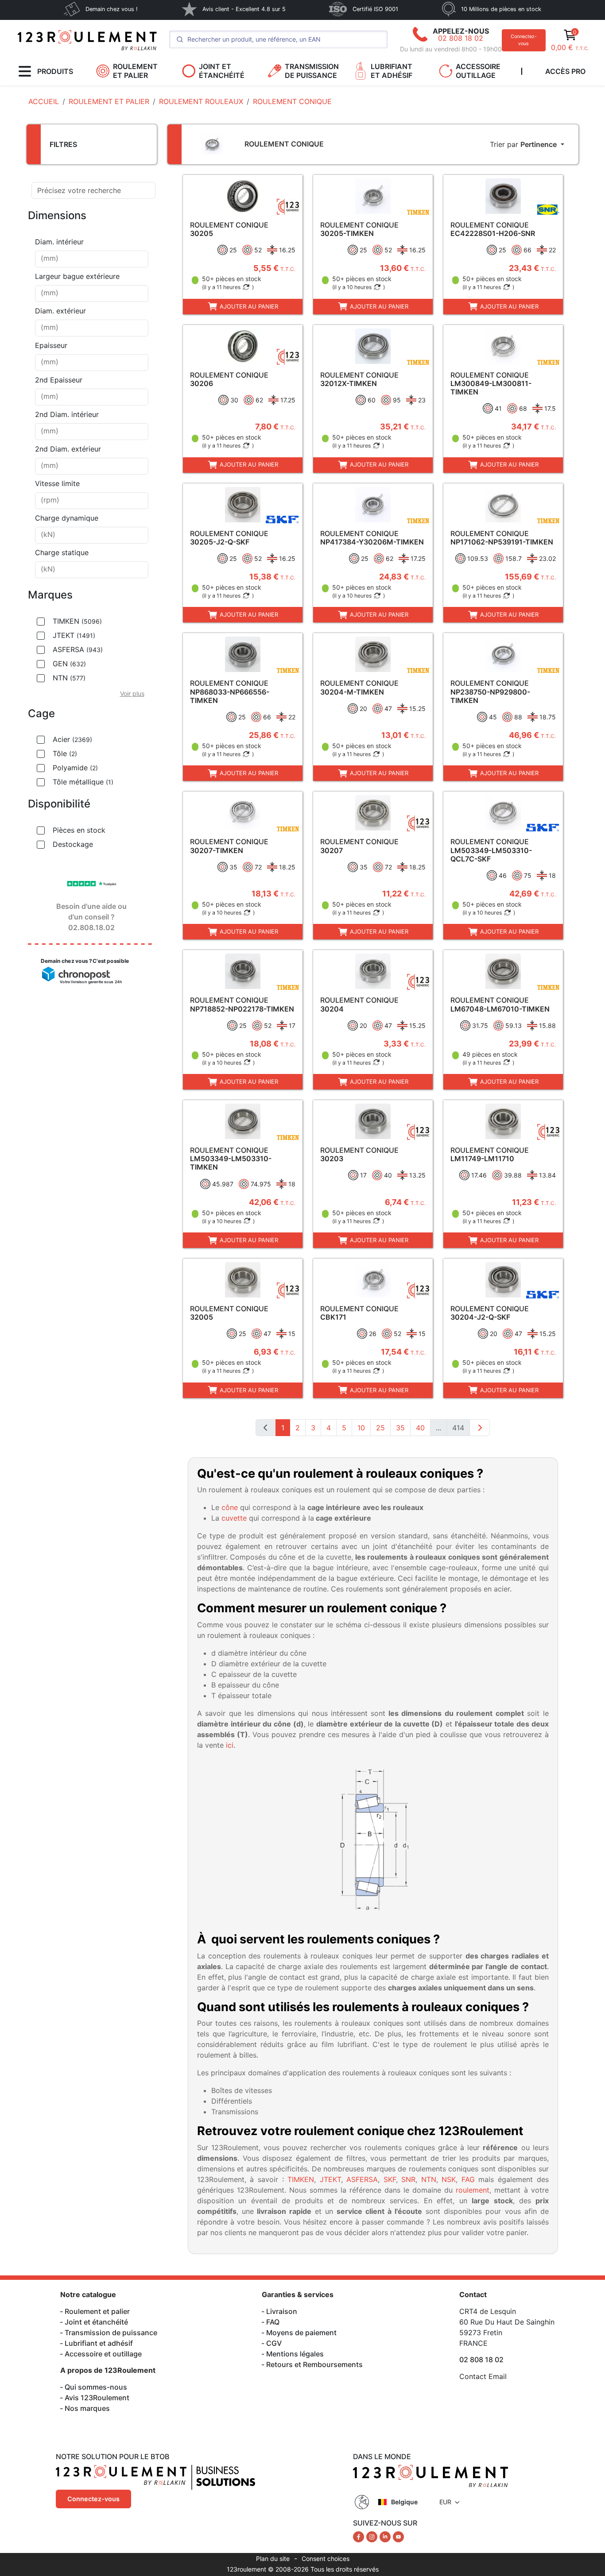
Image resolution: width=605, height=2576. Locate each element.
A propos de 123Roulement (108, 2370)
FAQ (273, 2322)
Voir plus (132, 693)
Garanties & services (298, 2294)
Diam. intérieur (59, 242)
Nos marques (87, 2408)
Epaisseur (51, 345)
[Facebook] (360, 2536)
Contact (473, 2294)
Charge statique (62, 552)
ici (230, 1745)
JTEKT (74, 635)
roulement (473, 2190)
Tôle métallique (83, 782)
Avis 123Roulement (97, 2398)
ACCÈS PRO (565, 71)
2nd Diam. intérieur (67, 414)
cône (230, 1507)
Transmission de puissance (111, 2333)
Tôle (65, 753)
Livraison (282, 2311)
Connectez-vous (524, 40)
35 (400, 1428)
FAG (468, 2179)
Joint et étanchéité (96, 2322)
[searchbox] (92, 259)
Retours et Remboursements (314, 2364)
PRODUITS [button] (55, 71)
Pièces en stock (79, 830)
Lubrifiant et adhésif (99, 2343)
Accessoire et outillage (103, 2354)
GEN (69, 664)
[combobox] (92, 259)
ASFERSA (78, 649)
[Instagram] (373, 2536)
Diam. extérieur (60, 311)
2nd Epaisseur (59, 380)
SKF (390, 2179)
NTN (69, 678)
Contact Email (483, 2376)
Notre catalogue (88, 2294)
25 (380, 1428)
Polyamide (75, 768)
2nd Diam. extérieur (68, 449)
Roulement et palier (97, 2311)
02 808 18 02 (461, 38)
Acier (72, 739)
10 (361, 1428)
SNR (408, 2179)
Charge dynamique (67, 518)
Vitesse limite (57, 483)
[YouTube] (398, 2536)
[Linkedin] (386, 2536)
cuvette (234, 1518)
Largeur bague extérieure (77, 276)
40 (420, 1428)
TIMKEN (77, 621)
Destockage (73, 844)
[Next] (480, 1428)
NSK (449, 2179)
